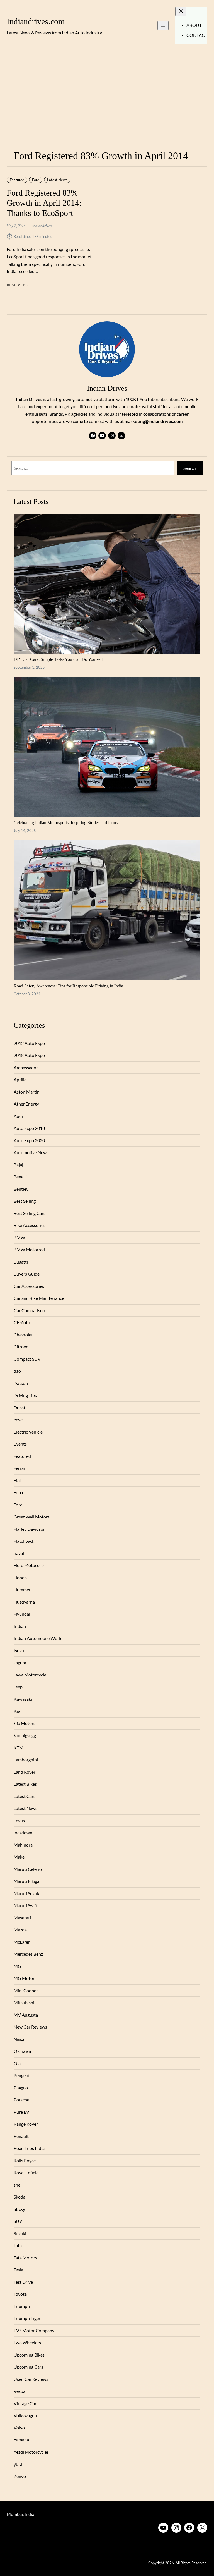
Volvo (19, 2428)
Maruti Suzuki (27, 1893)
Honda (20, 1578)
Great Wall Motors (32, 1517)
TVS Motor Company (34, 2331)
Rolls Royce (25, 2161)
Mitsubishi (24, 2003)
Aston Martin (27, 1092)
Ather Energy (26, 1104)
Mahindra (23, 1845)
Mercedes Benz (28, 1954)
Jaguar (20, 1663)
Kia (17, 1711)
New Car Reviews (30, 2027)
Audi (18, 1116)
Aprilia (20, 1080)
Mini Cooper (26, 1991)
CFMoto (22, 1322)
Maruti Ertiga (26, 1881)
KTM (19, 1748)
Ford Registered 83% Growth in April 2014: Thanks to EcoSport (44, 203)
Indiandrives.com (36, 21)
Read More (17, 285)
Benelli (20, 1177)
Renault (21, 2136)
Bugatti (21, 1262)
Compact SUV (27, 1359)
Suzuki (20, 2233)
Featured (17, 180)
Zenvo (20, 2476)
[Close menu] (181, 11)
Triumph (22, 2306)
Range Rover (26, 2124)
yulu (18, 2464)
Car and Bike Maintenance (39, 1298)
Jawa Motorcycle (30, 1675)
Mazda (20, 1930)
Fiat (17, 1480)
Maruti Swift (26, 1905)
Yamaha (21, 2440)
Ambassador (26, 1068)
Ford (36, 180)
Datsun (21, 1383)
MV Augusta (26, 2015)
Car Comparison (29, 1310)
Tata (18, 2245)
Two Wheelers (27, 2343)
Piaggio (21, 2088)
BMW (19, 1238)
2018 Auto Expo (29, 1055)
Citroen (21, 1347)
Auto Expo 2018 (29, 1128)
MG (17, 1966)
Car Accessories (29, 1286)
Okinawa (22, 2051)
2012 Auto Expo (29, 1043)
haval (19, 1553)
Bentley (21, 1189)
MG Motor (24, 1978)
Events (20, 1444)
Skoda (20, 2197)
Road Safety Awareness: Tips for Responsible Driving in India (68, 986)
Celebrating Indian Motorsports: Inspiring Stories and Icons (66, 823)
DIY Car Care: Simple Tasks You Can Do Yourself (58, 659)
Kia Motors (25, 1723)
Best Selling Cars (30, 1213)
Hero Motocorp (29, 1565)
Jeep (18, 1687)
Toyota (20, 2294)
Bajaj (18, 1165)
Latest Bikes (25, 1784)
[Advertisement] (107, 95)
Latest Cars (25, 1796)
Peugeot (22, 2075)
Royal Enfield (26, 2173)
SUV (18, 2221)
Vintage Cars (26, 2403)
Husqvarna (24, 1602)
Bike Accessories (30, 1225)
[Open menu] (163, 26)
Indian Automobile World (38, 1638)
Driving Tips (25, 1395)
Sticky (19, 2209)
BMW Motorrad (29, 1250)
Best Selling (25, 1201)
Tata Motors (25, 2258)
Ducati (20, 1408)
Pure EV (21, 2112)
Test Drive (23, 2282)
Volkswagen (25, 2415)
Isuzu (19, 1651)
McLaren (22, 1942)
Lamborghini (26, 1760)
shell (18, 2185)
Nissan (20, 2039)
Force (19, 1492)
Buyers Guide (27, 1274)
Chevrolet (23, 1335)
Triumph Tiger (27, 2318)
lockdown (23, 1833)
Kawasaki (23, 1699)
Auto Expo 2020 (29, 1140)
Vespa (20, 2391)
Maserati (22, 1918)
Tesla (18, 2270)
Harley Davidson (30, 1529)
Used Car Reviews (31, 2379)
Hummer (22, 1590)
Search (190, 468)
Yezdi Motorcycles (31, 2452)
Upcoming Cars (28, 2367)
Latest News (57, 180)
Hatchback (24, 1541)
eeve (18, 1420)
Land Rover (25, 1772)
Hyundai (22, 1614)
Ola (17, 2063)
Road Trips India (29, 2148)
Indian (20, 1626)
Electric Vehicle (28, 1432)
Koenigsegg (25, 1735)
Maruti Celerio (28, 1869)
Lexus (19, 1821)
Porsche (21, 2100)
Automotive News (31, 1152)
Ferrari (20, 1468)
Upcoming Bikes (29, 2355)
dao (17, 1371)
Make (19, 1857)
